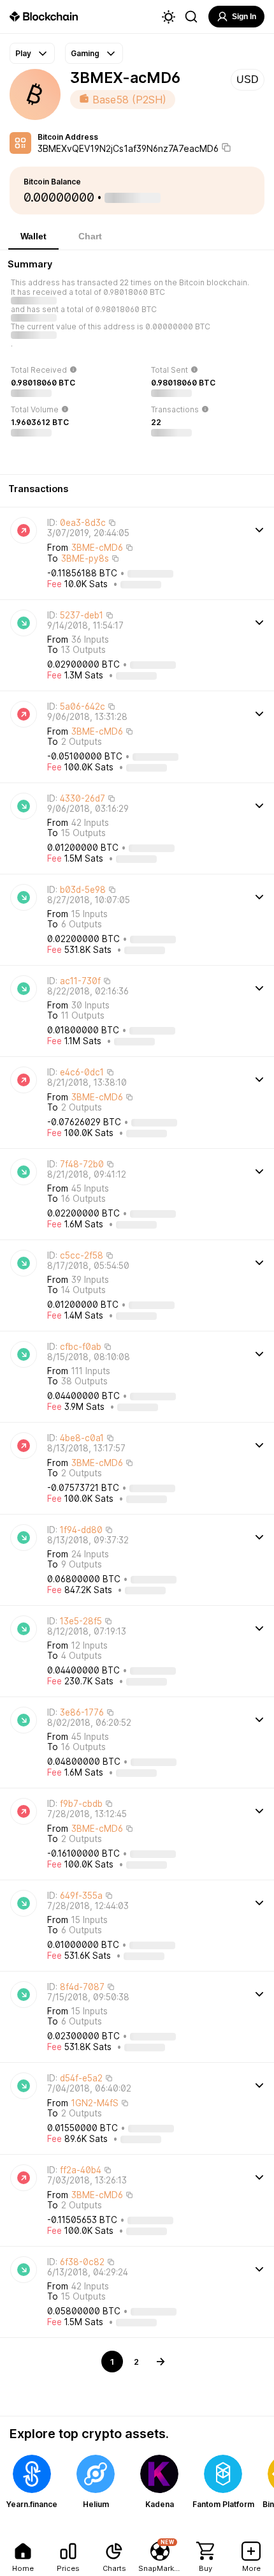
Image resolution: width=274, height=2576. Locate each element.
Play (23, 53)
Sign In (244, 17)
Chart (90, 236)
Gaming (85, 53)
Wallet (33, 236)
